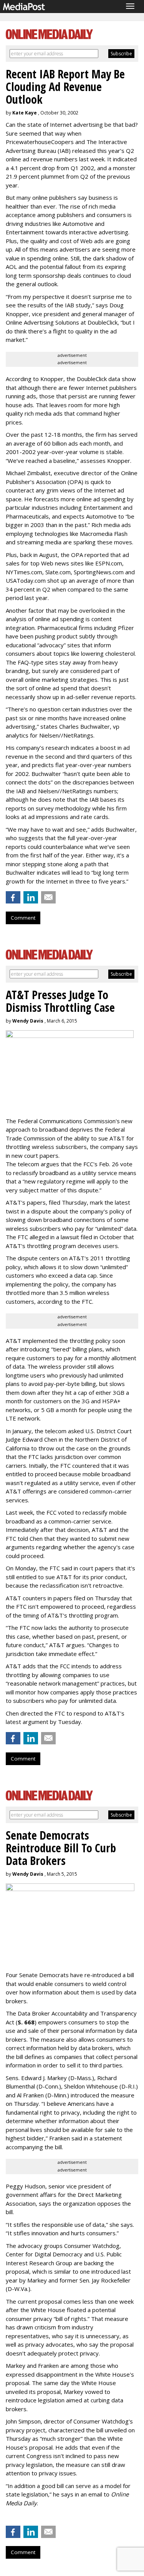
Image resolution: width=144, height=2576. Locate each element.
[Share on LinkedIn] (31, 897)
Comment (23, 918)
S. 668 (26, 2022)
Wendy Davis (28, 1021)
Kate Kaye (25, 113)
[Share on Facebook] (13, 897)
